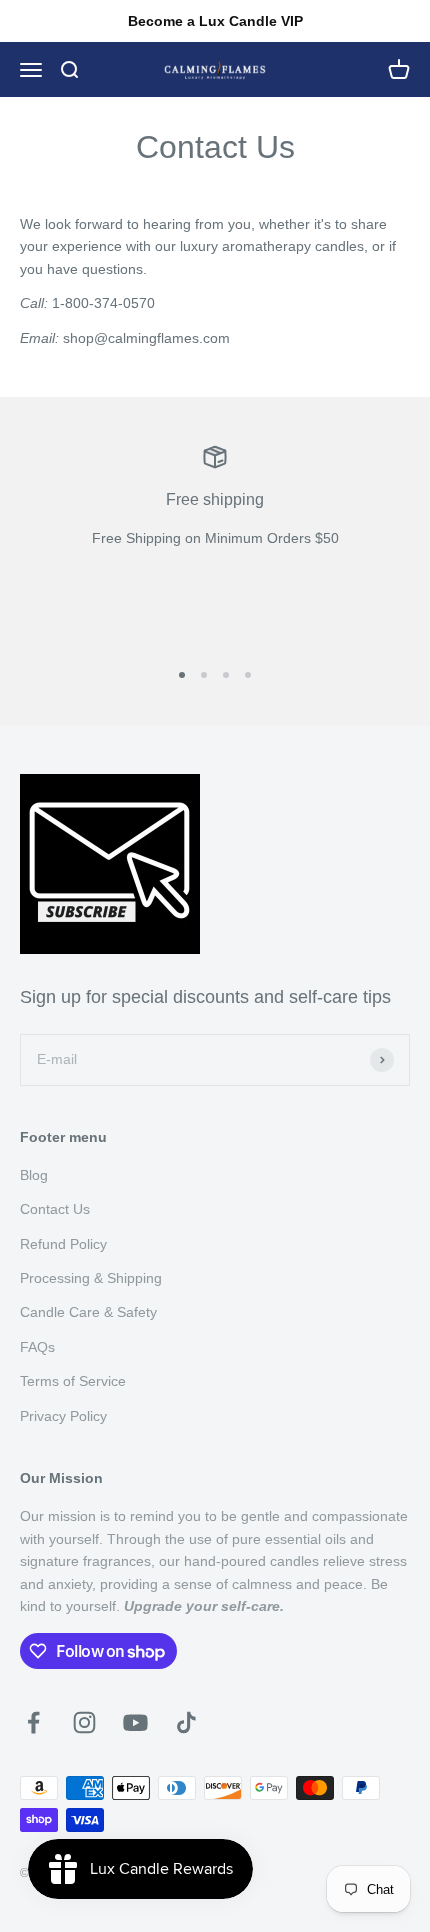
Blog (34, 1175)
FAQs (37, 1347)
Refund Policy (63, 1244)
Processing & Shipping (91, 1278)
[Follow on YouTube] (135, 1722)
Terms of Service (73, 1381)
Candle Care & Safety (88, 1312)
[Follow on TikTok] (186, 1722)
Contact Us (55, 1209)
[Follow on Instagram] (84, 1722)
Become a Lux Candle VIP (215, 21)
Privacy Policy (63, 1416)
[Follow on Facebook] (33, 1722)
